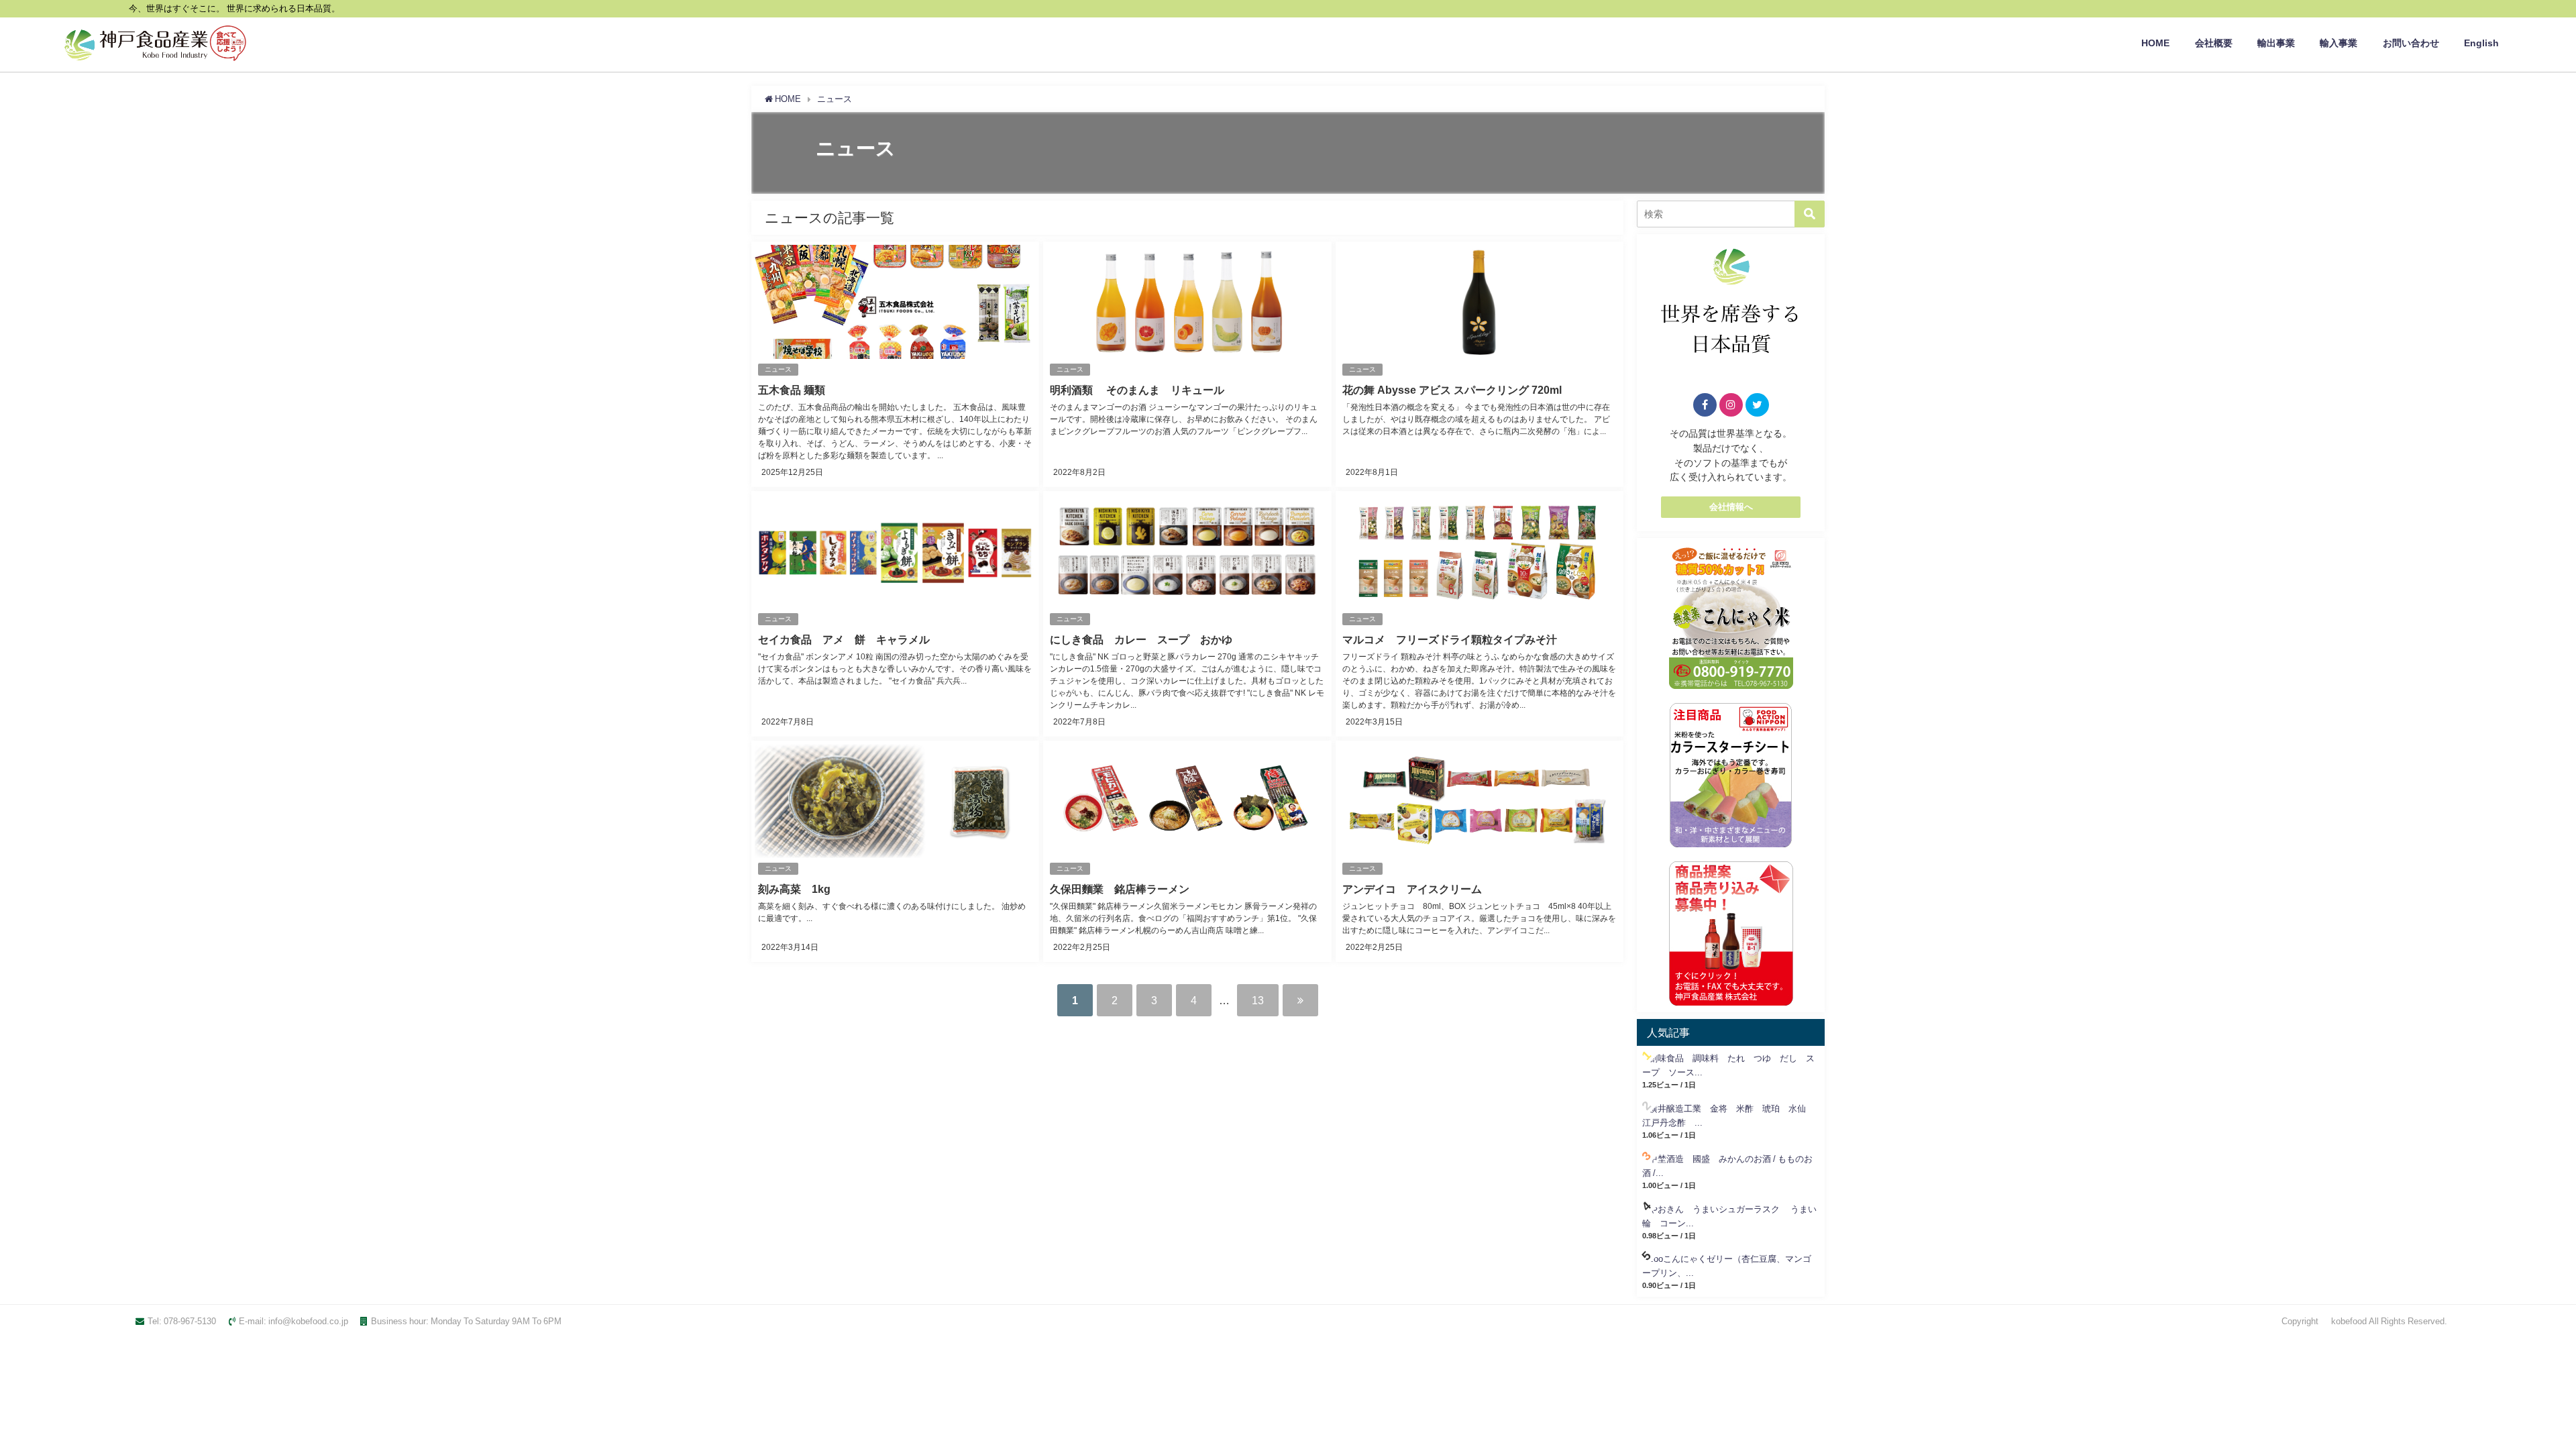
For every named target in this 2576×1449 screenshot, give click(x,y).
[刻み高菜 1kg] (895, 851)
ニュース (778, 369)
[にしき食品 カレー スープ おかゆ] (1187, 614)
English (2481, 43)
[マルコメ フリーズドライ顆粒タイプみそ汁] (1480, 614)
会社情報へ (1731, 507)
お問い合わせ (2411, 43)
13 (1258, 1000)
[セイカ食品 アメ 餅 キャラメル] (895, 614)
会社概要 (2214, 43)
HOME (2155, 43)
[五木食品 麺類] (895, 364)
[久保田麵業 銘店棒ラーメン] (1187, 851)
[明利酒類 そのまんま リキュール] (1187, 364)
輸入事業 (2339, 43)
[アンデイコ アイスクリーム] (1480, 851)
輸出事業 (2276, 43)
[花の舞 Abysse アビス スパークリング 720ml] (1480, 364)
